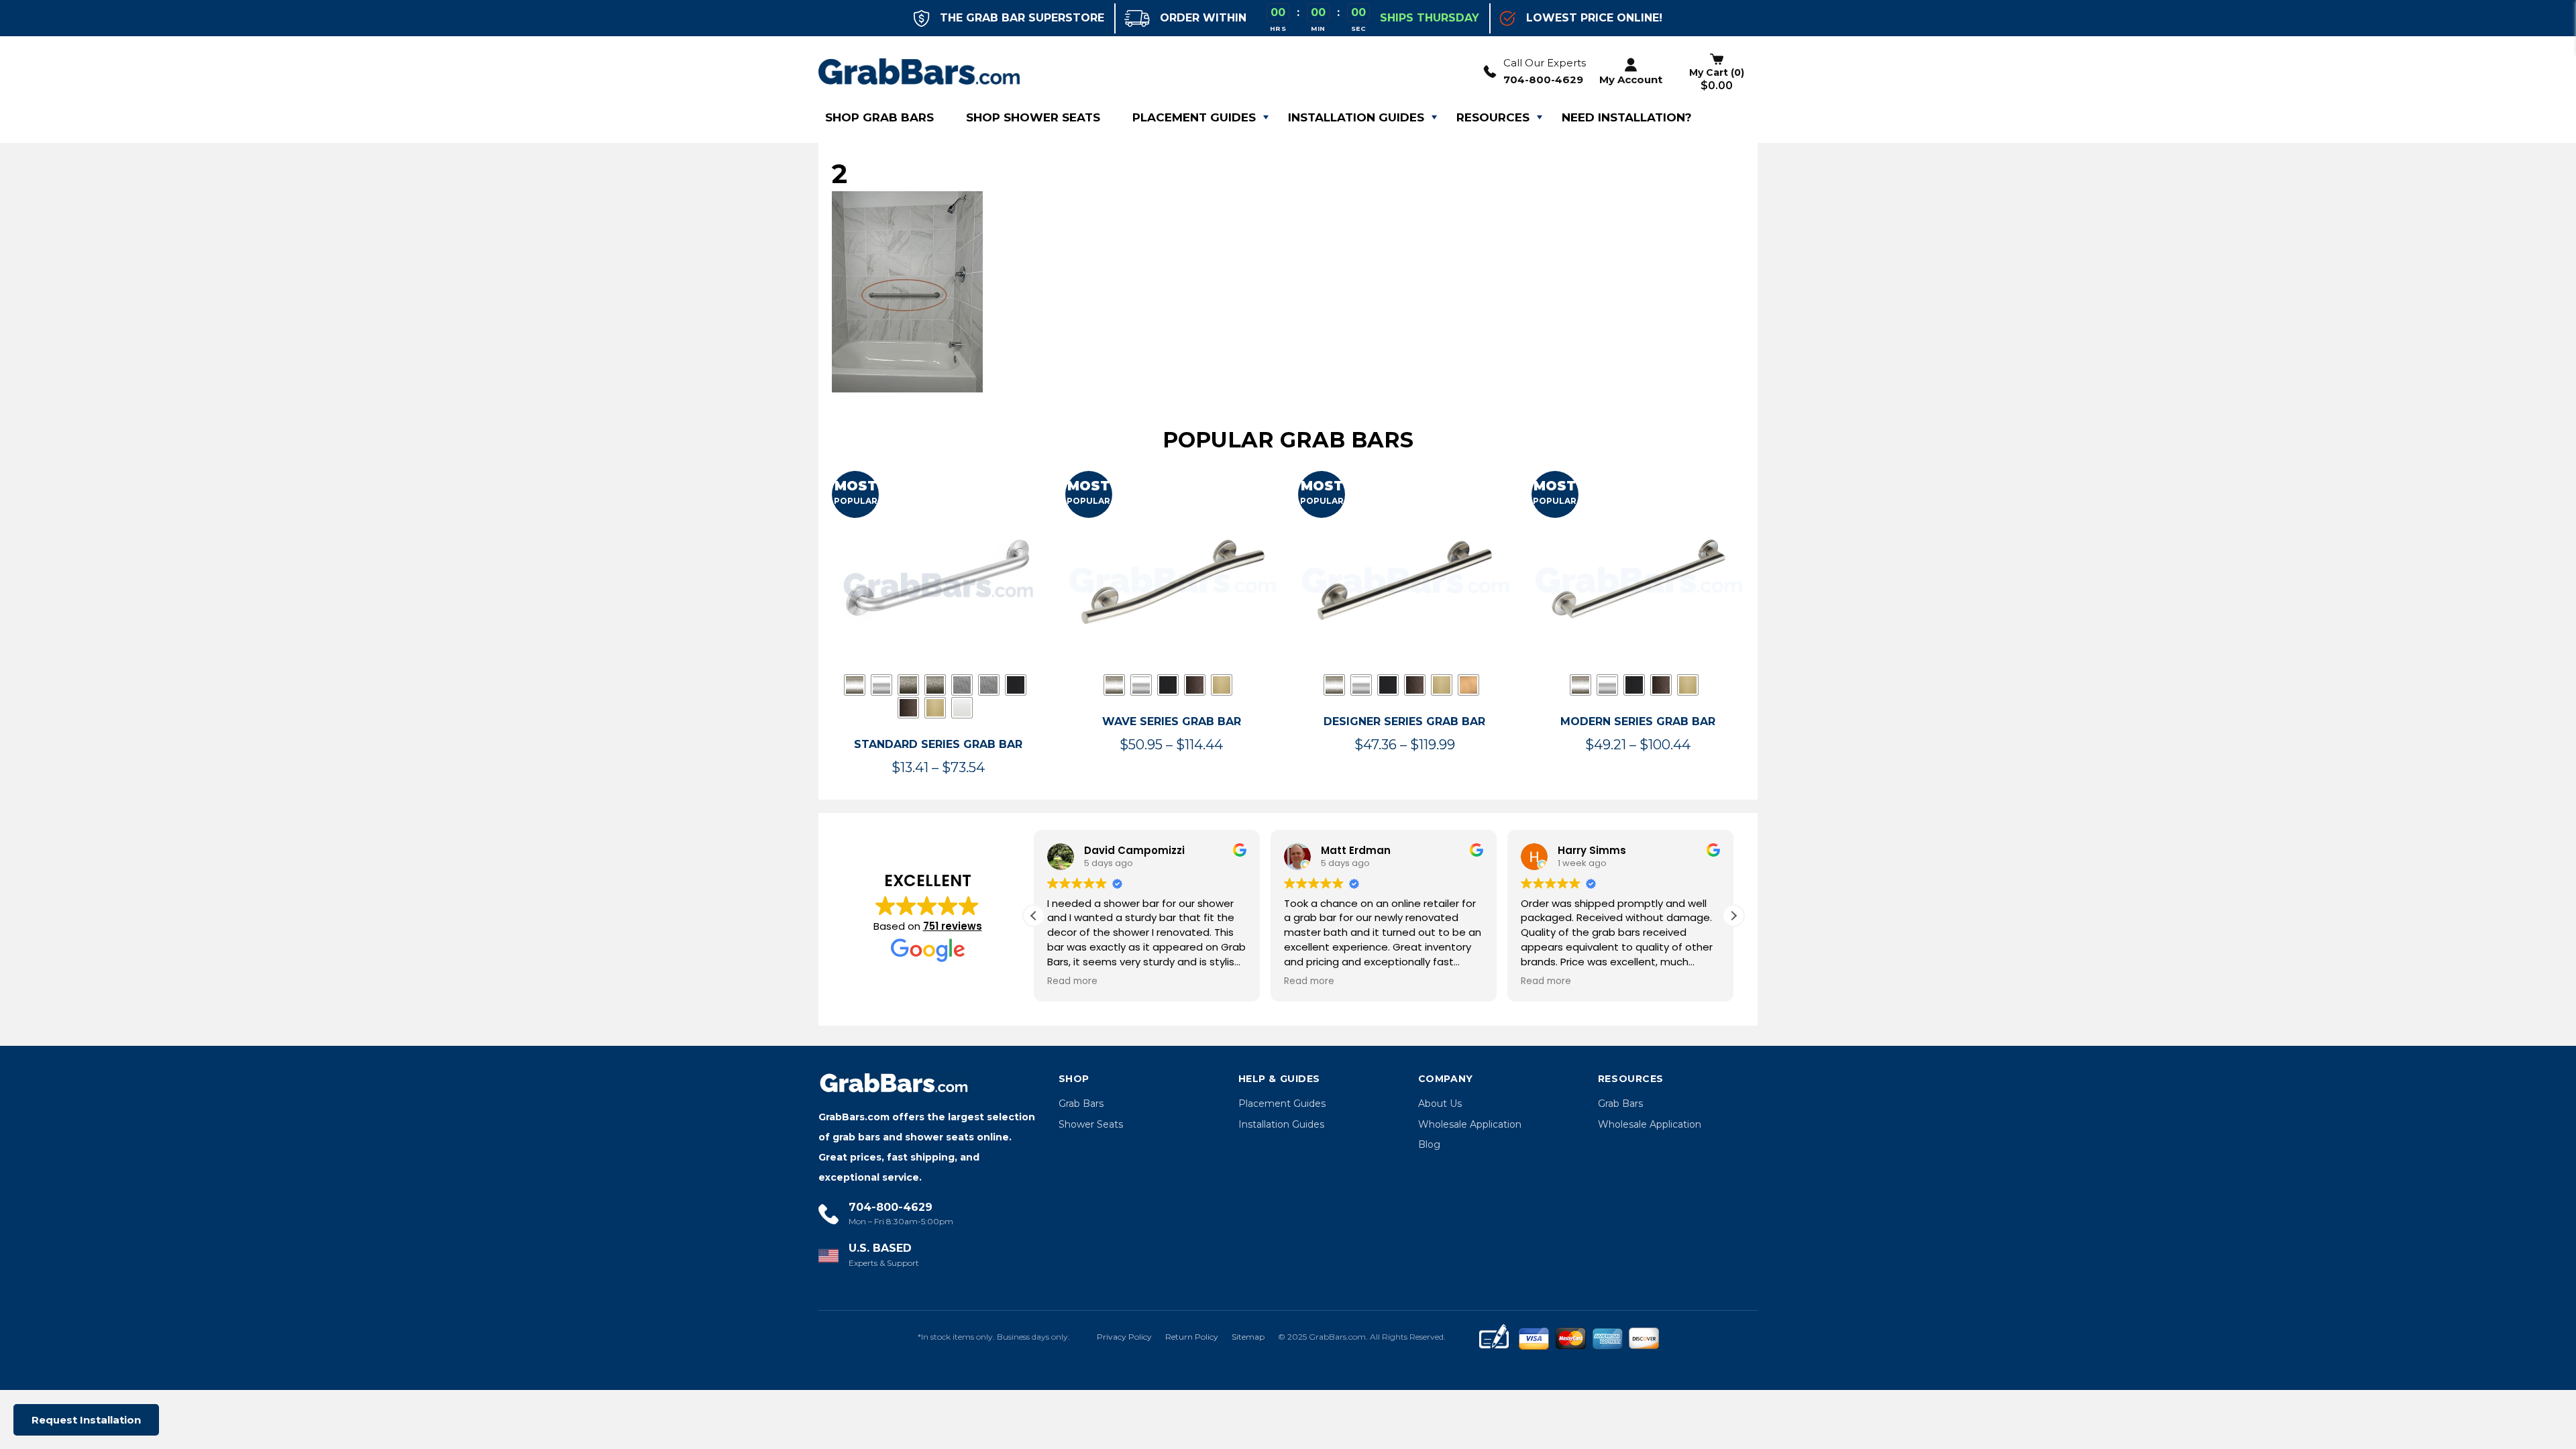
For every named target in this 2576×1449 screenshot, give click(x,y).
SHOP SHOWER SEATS (1033, 117)
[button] (1733, 916)
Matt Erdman (1356, 850)
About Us (1440, 1104)
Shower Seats (1091, 1124)
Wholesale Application (1470, 1124)
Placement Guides (1194, 117)
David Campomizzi (1134, 850)
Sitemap (1248, 1337)
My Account (1631, 79)
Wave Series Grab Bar (1172, 721)
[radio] (855, 685)
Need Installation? (1627, 117)
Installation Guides (1356, 117)
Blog (1429, 1144)
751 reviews (953, 926)
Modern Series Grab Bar (1638, 721)
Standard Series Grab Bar (938, 744)
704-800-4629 (1543, 79)
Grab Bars (1081, 1104)
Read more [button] (1072, 981)
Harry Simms (1592, 850)
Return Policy (1192, 1337)
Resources (1493, 117)
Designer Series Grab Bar (1404, 721)
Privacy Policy (1124, 1337)
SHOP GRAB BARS (879, 117)
